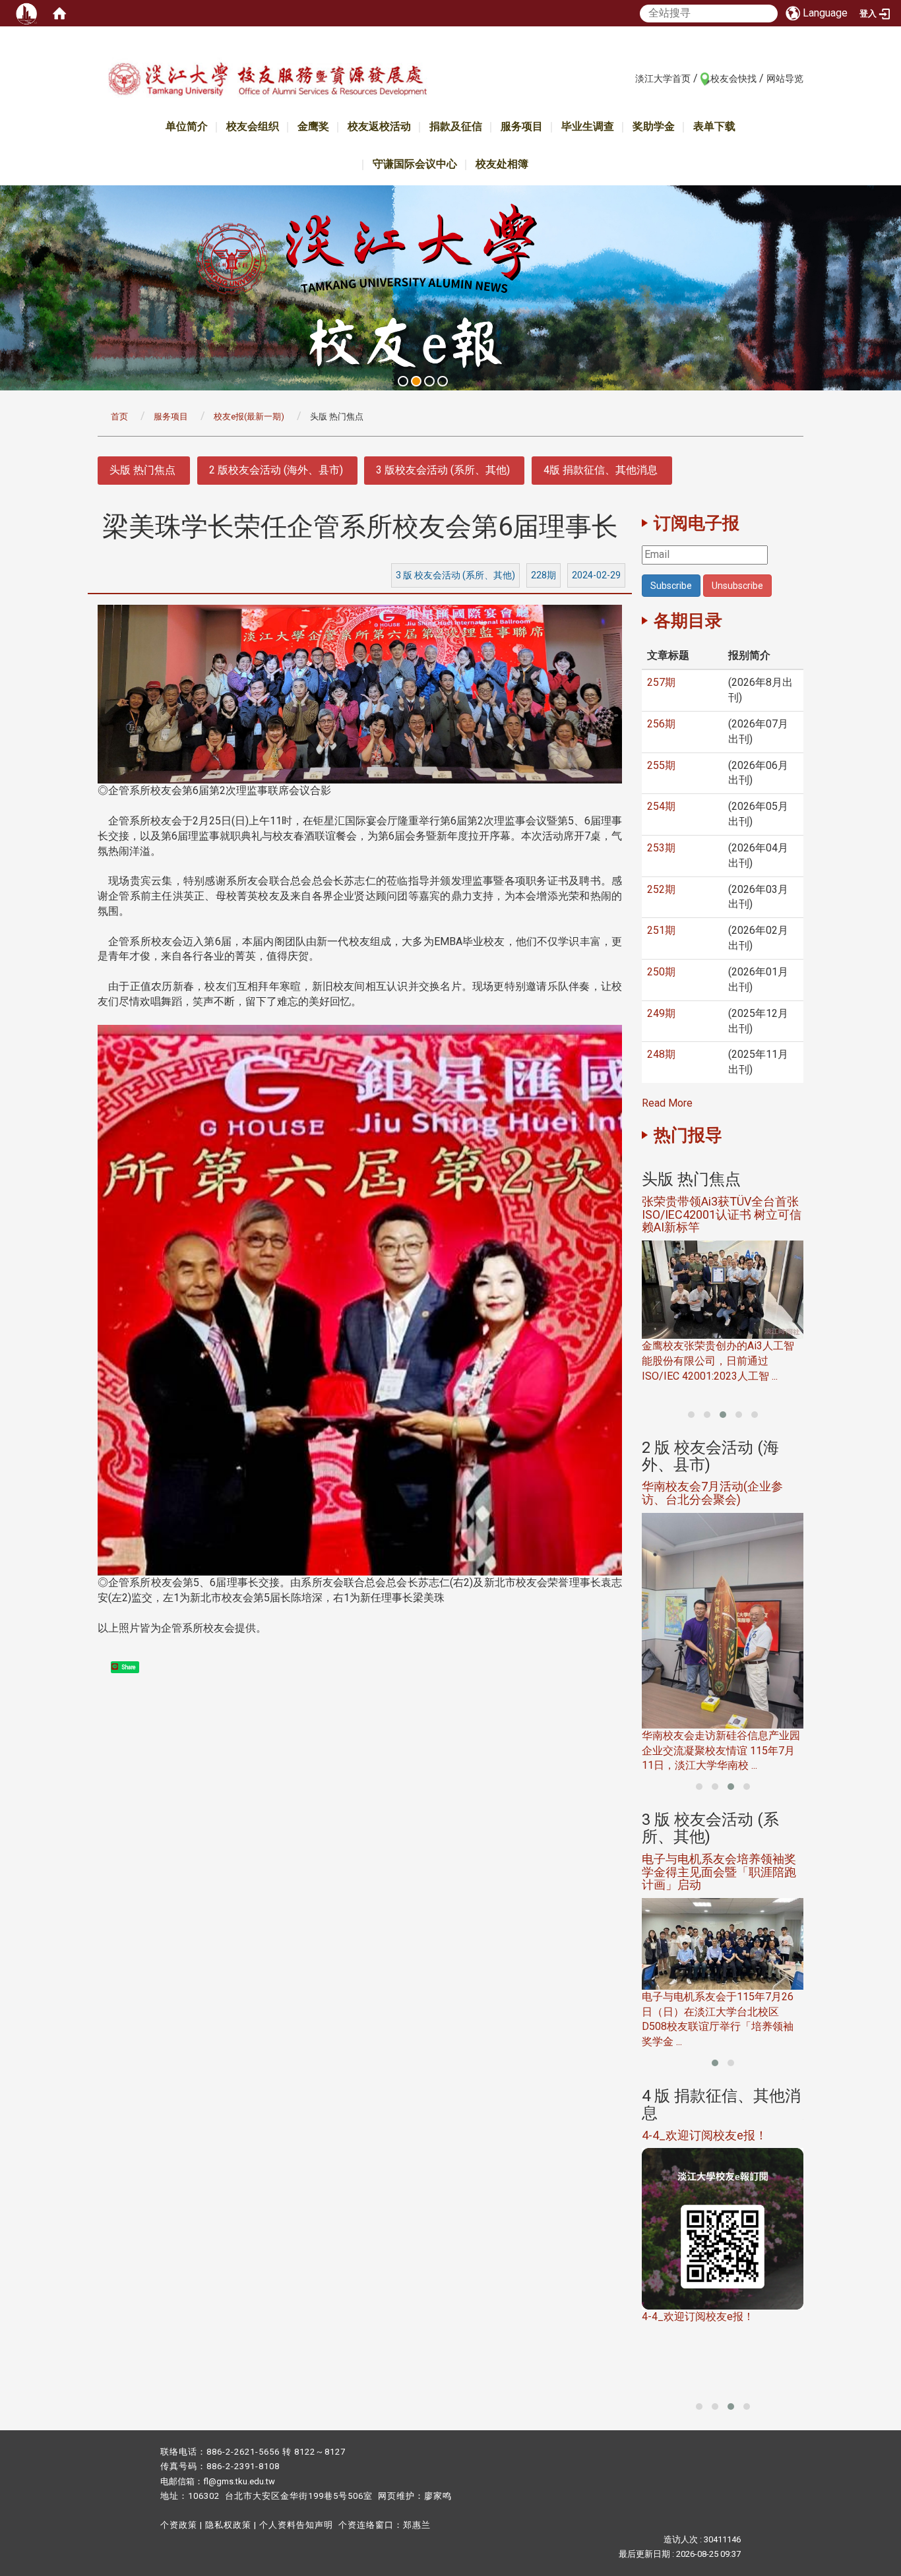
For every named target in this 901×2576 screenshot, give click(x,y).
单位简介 (187, 126)
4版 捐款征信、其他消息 (601, 470)
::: (628, 78)
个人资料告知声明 (296, 2525)
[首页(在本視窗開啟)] (59, 13)
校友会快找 (733, 78)
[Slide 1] (403, 381)
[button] (691, 1415)
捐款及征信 (456, 126)
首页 (119, 416)
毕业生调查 (588, 126)
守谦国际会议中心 (415, 164)
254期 (661, 806)
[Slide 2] (416, 381)
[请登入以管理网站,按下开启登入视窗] (26, 13)
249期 (661, 1013)
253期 (661, 848)
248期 (661, 1054)
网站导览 (785, 78)
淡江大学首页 (663, 78)
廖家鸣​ (438, 2496)
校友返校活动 (379, 126)
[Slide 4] (443, 381)
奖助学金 (654, 126)
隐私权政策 (228, 2525)
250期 (661, 972)
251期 (661, 930)
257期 (661, 682)
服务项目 (522, 126)
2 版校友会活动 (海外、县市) (276, 470)
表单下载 (714, 126)
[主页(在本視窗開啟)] (267, 81)
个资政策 (179, 2525)
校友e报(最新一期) (249, 416)
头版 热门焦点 (142, 470)
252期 (661, 889)
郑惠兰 (417, 2525)
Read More (667, 1103)
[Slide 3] (429, 381)
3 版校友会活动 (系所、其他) (443, 470)
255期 (661, 765)
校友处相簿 (502, 164)
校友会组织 (253, 126)
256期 (661, 724)
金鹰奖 (313, 126)
